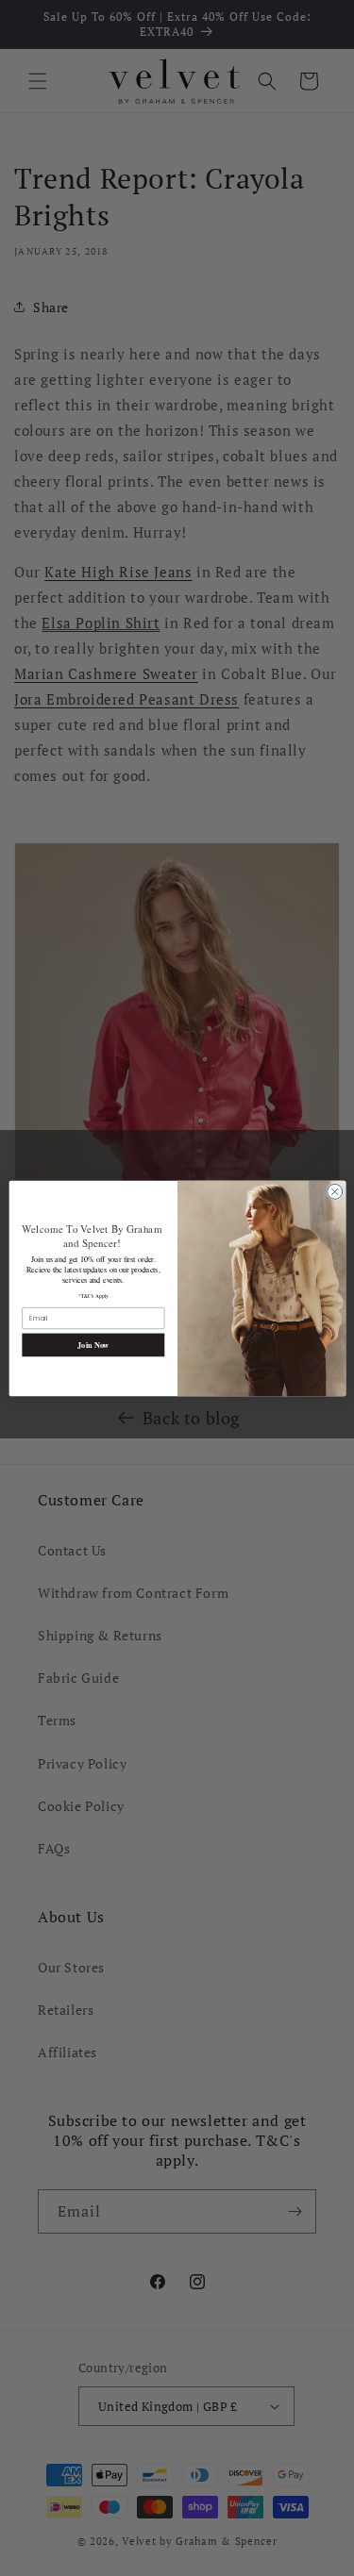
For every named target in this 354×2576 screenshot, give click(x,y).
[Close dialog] (334, 1191)
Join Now (93, 1344)
